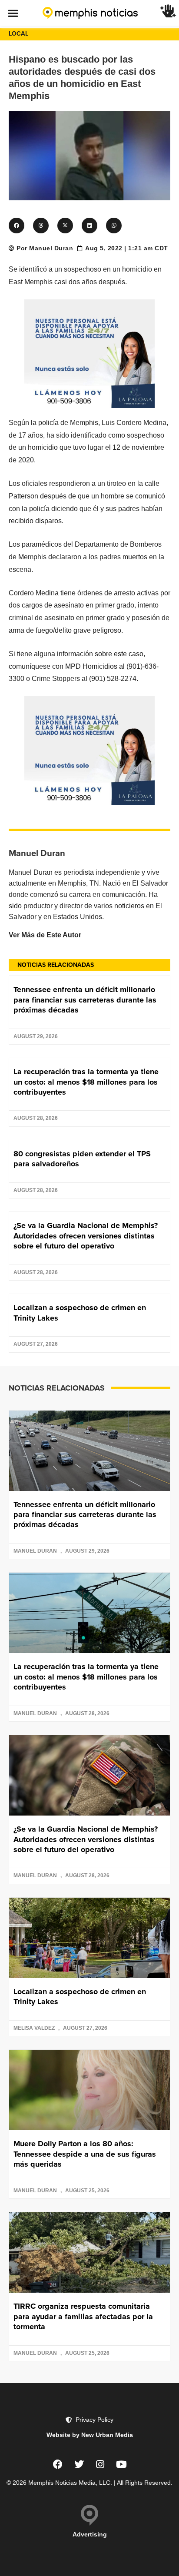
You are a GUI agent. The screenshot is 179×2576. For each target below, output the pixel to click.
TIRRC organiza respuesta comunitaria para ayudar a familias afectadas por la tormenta (83, 2316)
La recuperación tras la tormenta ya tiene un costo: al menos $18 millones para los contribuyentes (86, 1082)
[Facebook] (58, 2464)
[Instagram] (100, 2464)
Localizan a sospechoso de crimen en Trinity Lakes (80, 1313)
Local (18, 34)
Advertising (90, 2534)
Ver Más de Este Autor (45, 935)
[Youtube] (122, 2464)
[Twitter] (79, 2464)
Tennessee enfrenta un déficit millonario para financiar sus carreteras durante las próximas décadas (85, 1000)
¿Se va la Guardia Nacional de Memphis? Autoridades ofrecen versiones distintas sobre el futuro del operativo (86, 1236)
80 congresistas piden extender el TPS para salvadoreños (82, 1159)
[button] (13, 13)
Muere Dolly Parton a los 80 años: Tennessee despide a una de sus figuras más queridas (85, 2154)
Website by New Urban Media (90, 2435)
